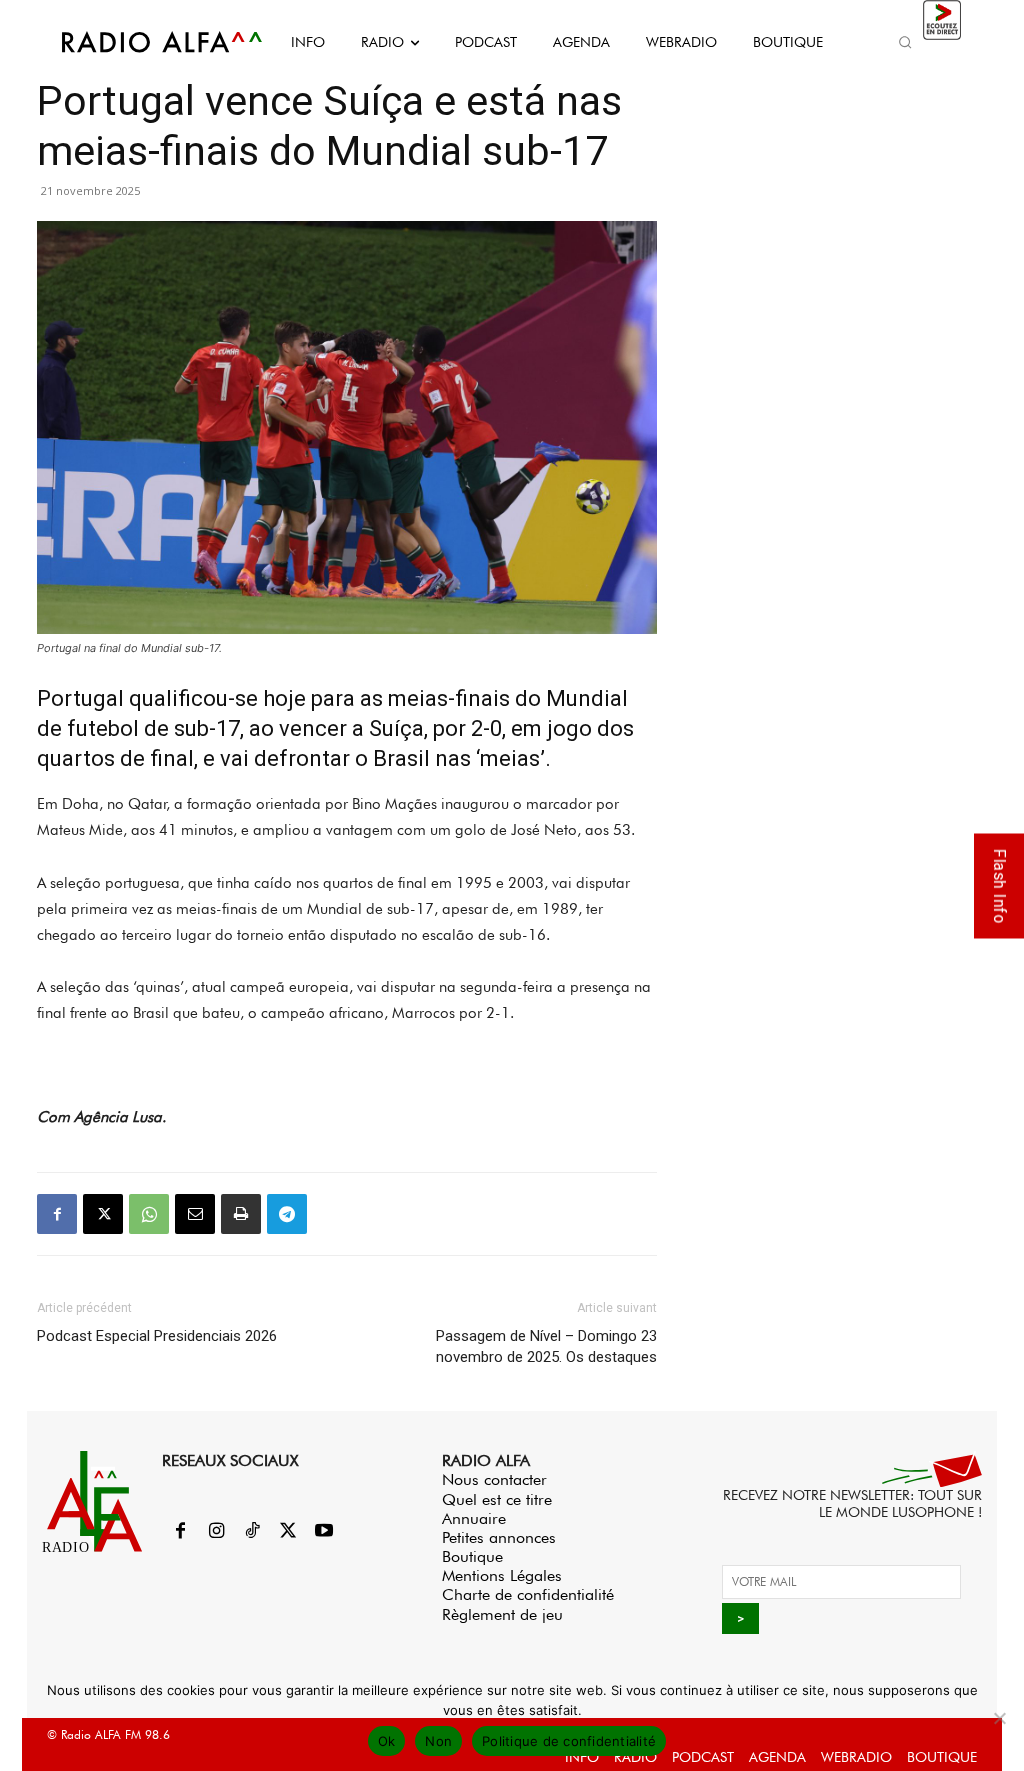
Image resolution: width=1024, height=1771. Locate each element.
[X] (103, 1214)
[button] (906, 42)
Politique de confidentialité (569, 1741)
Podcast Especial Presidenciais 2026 (157, 1336)
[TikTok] (252, 1532)
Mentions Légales (502, 1575)
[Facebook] (57, 1214)
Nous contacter (494, 1479)
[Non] (999, 1718)
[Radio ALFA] (140, 42)
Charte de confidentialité (528, 1594)
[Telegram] (287, 1214)
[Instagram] (216, 1532)
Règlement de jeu (502, 1614)
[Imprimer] (241, 1214)
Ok (387, 1741)
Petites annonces (499, 1537)
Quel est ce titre (497, 1499)
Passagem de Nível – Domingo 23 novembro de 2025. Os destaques (546, 1346)
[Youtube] (324, 1532)
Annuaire (474, 1518)
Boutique (472, 1556)
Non (438, 1741)
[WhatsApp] (149, 1214)
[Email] (195, 1214)
